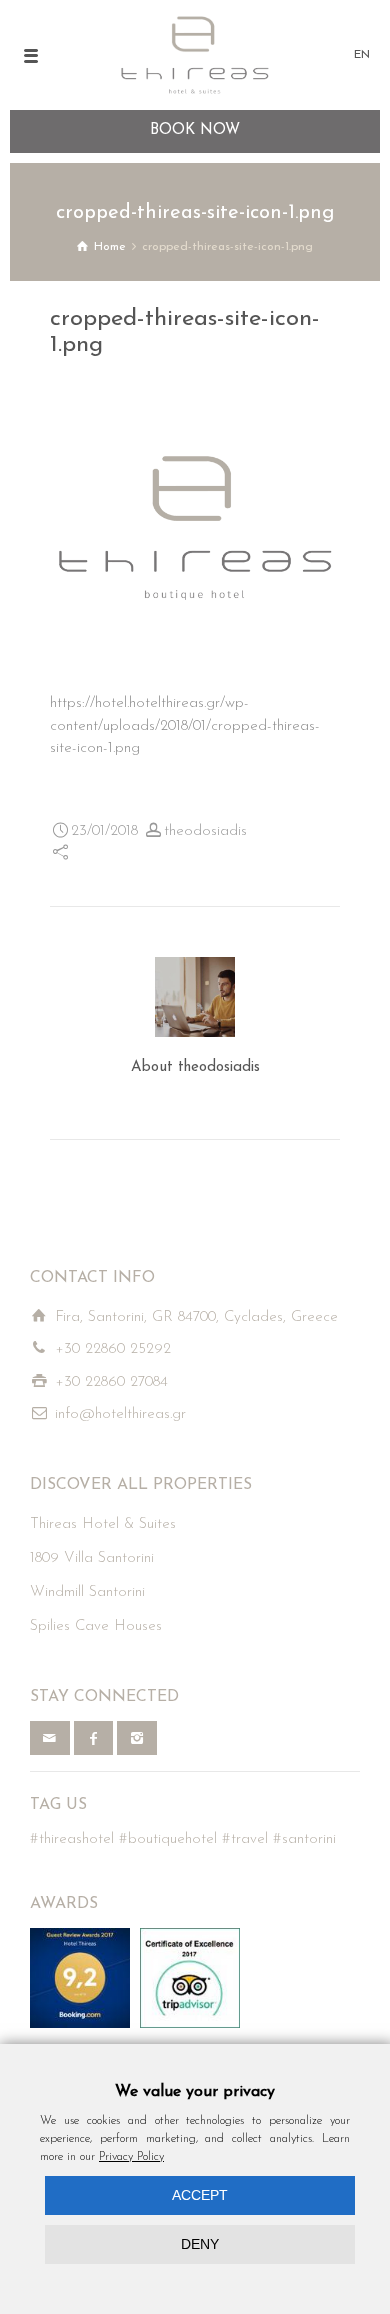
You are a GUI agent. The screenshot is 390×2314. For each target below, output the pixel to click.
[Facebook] (94, 1738)
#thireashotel (72, 1839)
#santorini (304, 1839)
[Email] (50, 1738)
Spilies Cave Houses (96, 1626)
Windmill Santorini (87, 1592)
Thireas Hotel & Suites (103, 1524)
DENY (200, 2244)
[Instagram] (137, 1738)
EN (362, 55)
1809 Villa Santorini (92, 1558)
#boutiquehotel (168, 1839)
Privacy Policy (131, 2157)
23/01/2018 (104, 831)
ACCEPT (200, 2195)
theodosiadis (205, 831)
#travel (245, 1839)
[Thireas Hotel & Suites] (195, 55)
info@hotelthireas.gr (120, 1414)
